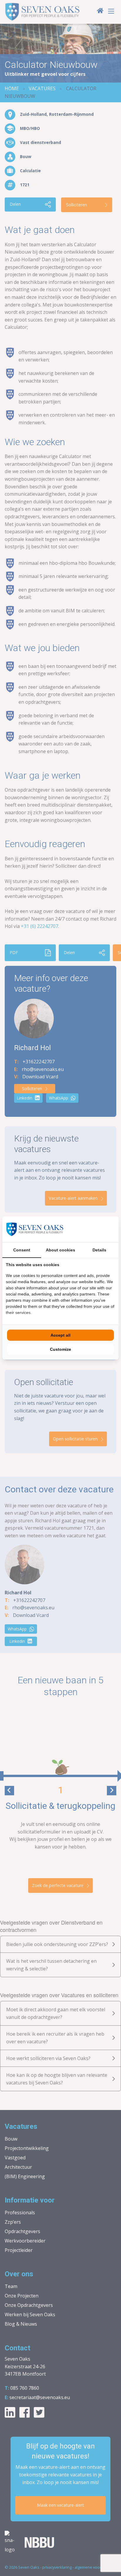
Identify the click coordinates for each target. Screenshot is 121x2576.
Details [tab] (99, 1250)
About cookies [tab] (60, 1250)
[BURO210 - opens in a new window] (93, 1229)
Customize (60, 1349)
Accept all (60, 1335)
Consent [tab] (22, 1250)
